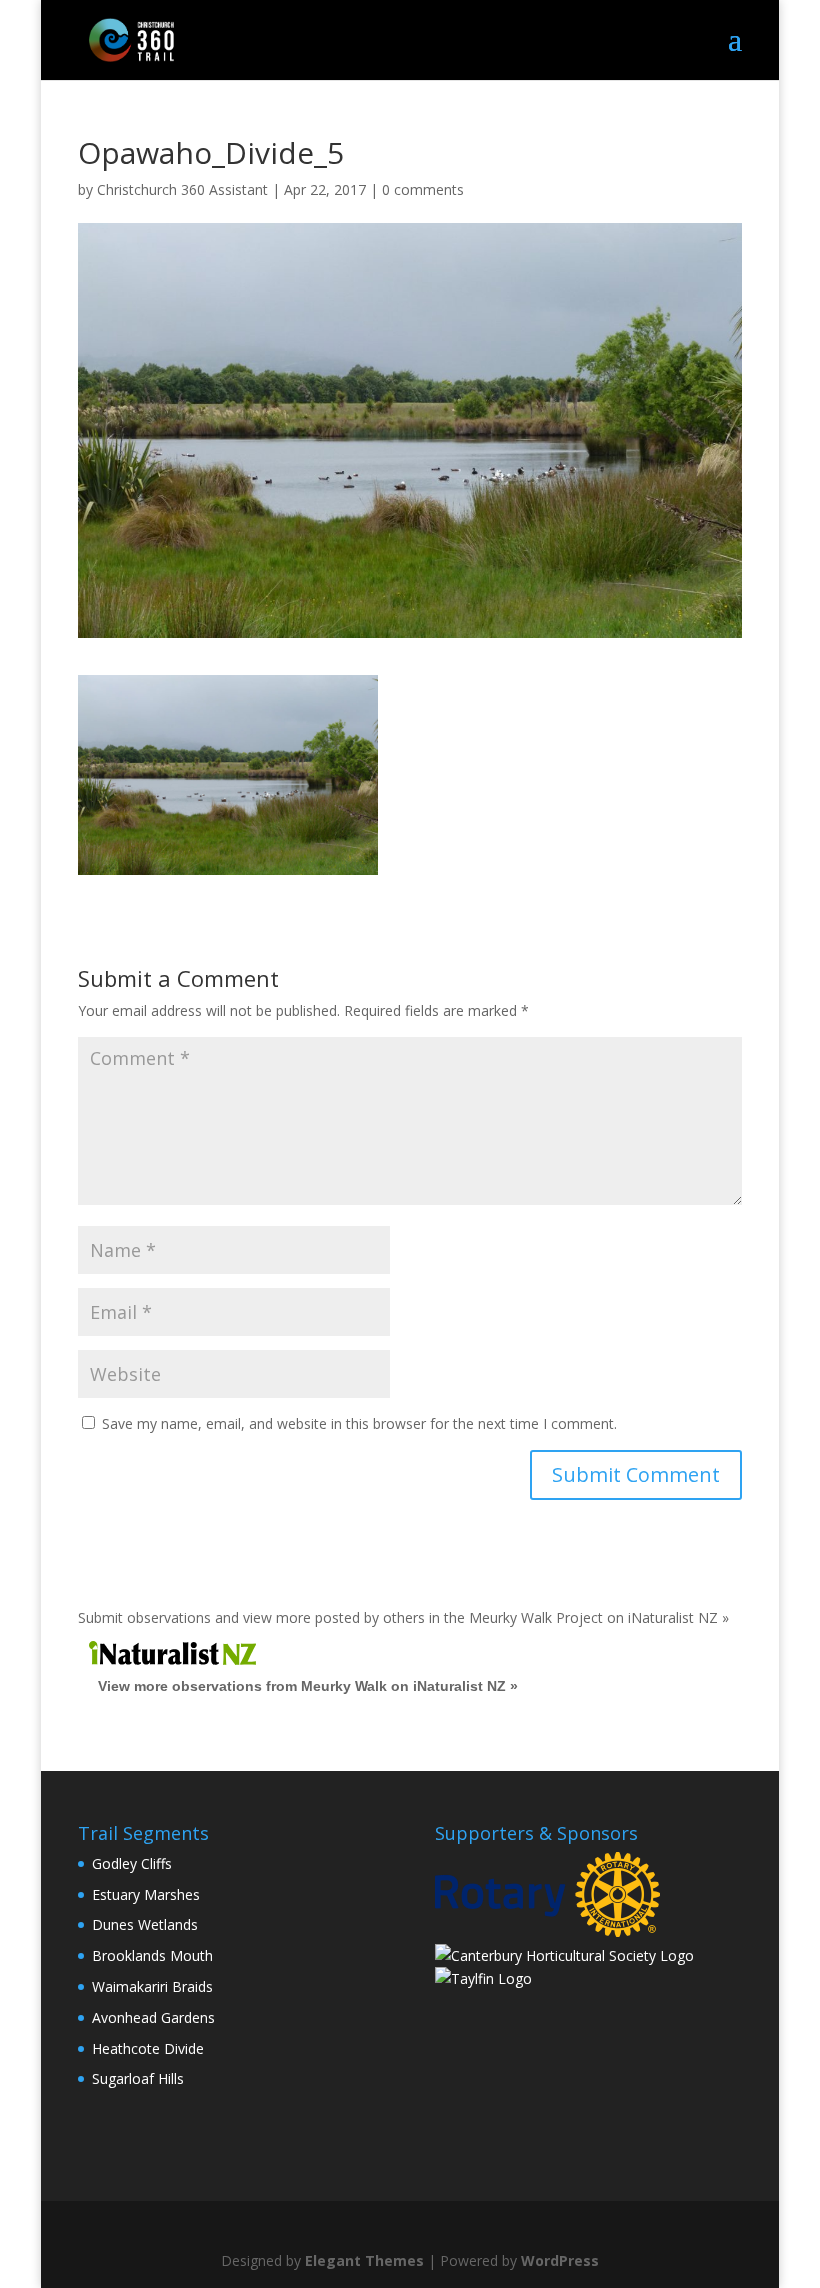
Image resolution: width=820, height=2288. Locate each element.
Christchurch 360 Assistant (182, 189)
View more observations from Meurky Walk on (308, 1686)
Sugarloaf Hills (138, 2078)
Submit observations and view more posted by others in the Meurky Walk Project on (403, 1617)
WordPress (560, 2260)
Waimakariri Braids (152, 1986)
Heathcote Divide (148, 2048)
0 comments (423, 189)
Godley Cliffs (132, 1863)
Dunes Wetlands (145, 1924)
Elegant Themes (364, 2260)
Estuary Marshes (146, 1894)
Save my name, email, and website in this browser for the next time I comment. (359, 1423)
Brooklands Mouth (152, 1955)
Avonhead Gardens (153, 2017)
